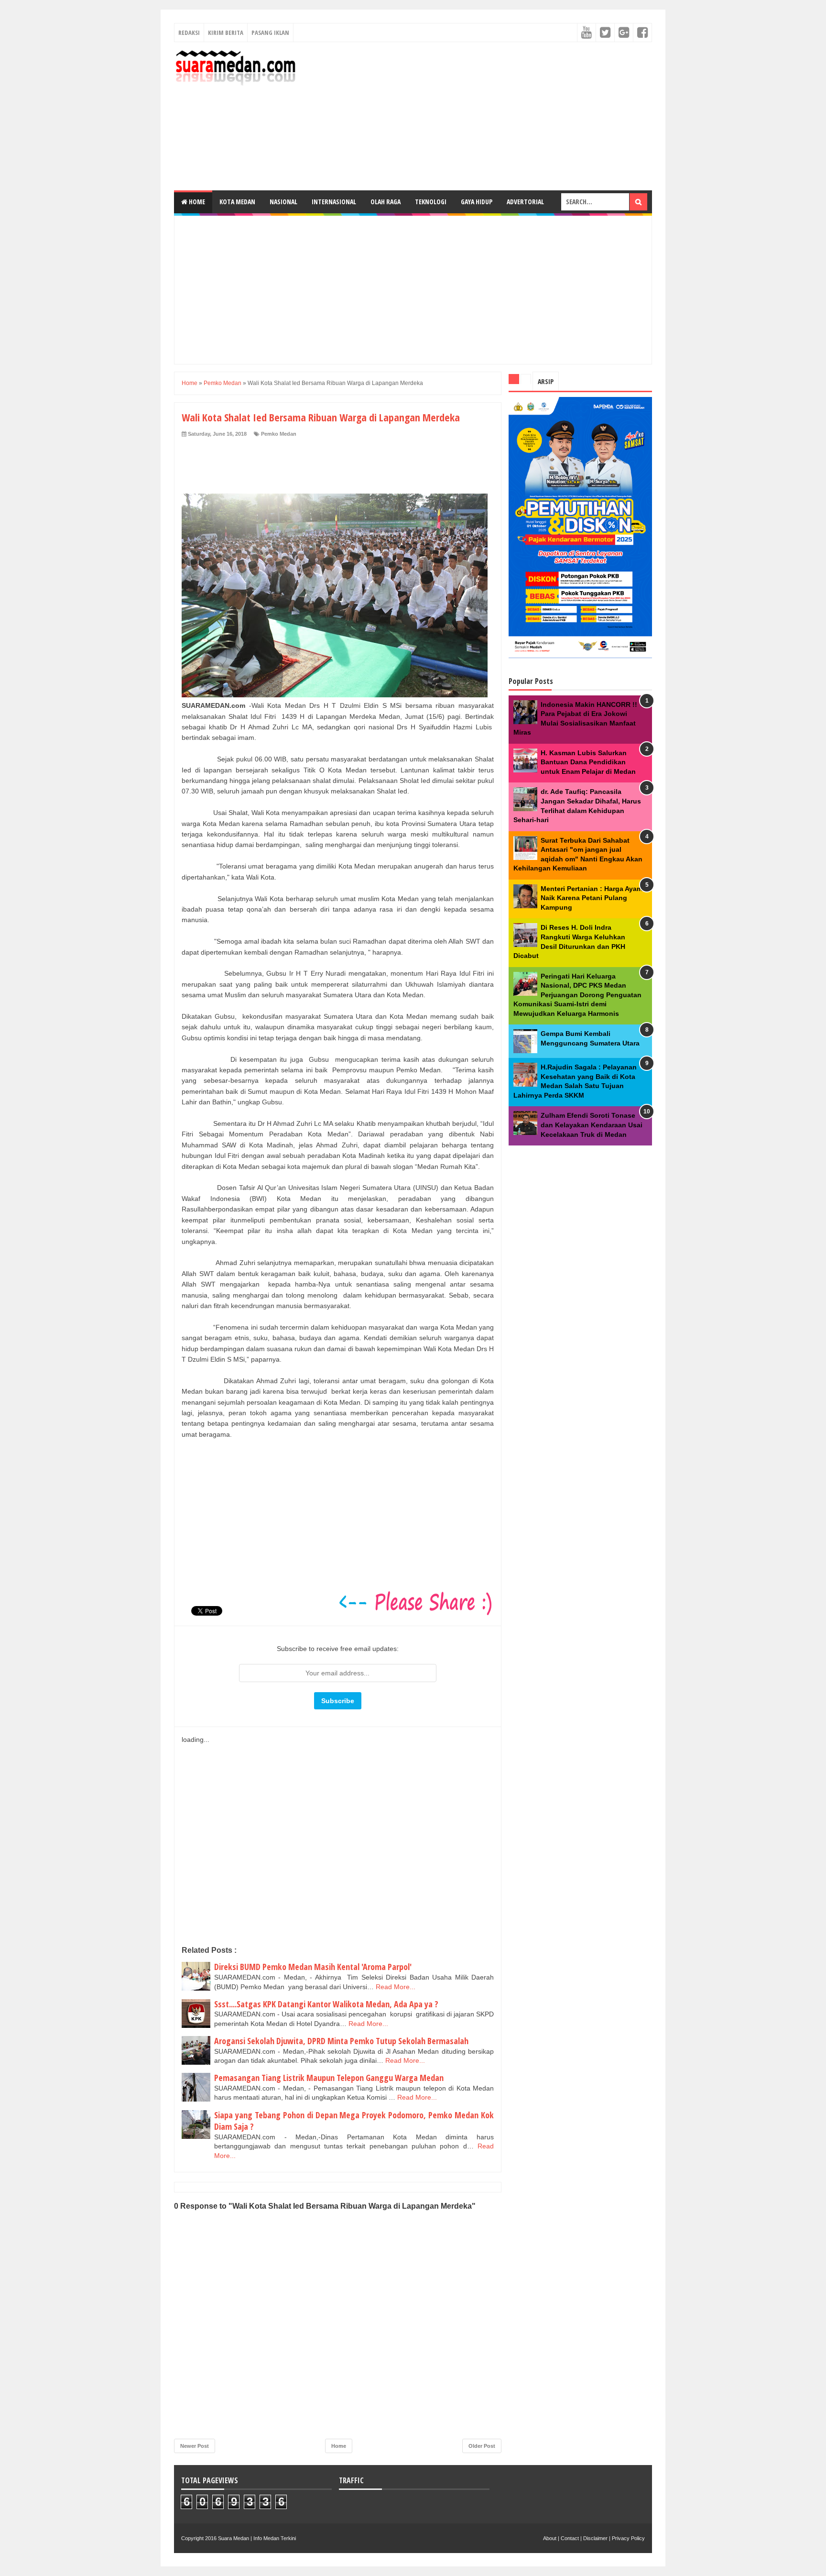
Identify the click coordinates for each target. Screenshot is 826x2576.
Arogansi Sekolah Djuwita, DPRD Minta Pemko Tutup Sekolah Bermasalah (341, 2041)
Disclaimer (595, 2538)
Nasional (283, 202)
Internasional (334, 202)
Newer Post (195, 2446)
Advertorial (525, 202)
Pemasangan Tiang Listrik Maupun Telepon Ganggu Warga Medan (329, 2078)
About (550, 2538)
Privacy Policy (628, 2538)
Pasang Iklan (270, 33)
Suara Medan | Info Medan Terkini (257, 2538)
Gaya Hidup (477, 202)
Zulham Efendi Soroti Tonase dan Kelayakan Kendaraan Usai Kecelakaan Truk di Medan (592, 1125)
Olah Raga (386, 202)
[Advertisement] (478, 116)
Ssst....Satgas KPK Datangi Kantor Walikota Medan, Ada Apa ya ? (326, 2004)
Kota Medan (237, 202)
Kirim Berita (226, 33)
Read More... (396, 1987)
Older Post (482, 2446)
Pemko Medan (279, 434)
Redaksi (189, 33)
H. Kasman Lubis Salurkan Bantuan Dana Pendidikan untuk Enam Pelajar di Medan (588, 762)
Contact (570, 2538)
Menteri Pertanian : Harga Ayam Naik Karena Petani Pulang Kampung (592, 898)
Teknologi (431, 202)
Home (196, 202)
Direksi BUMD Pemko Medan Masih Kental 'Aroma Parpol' (313, 1967)
